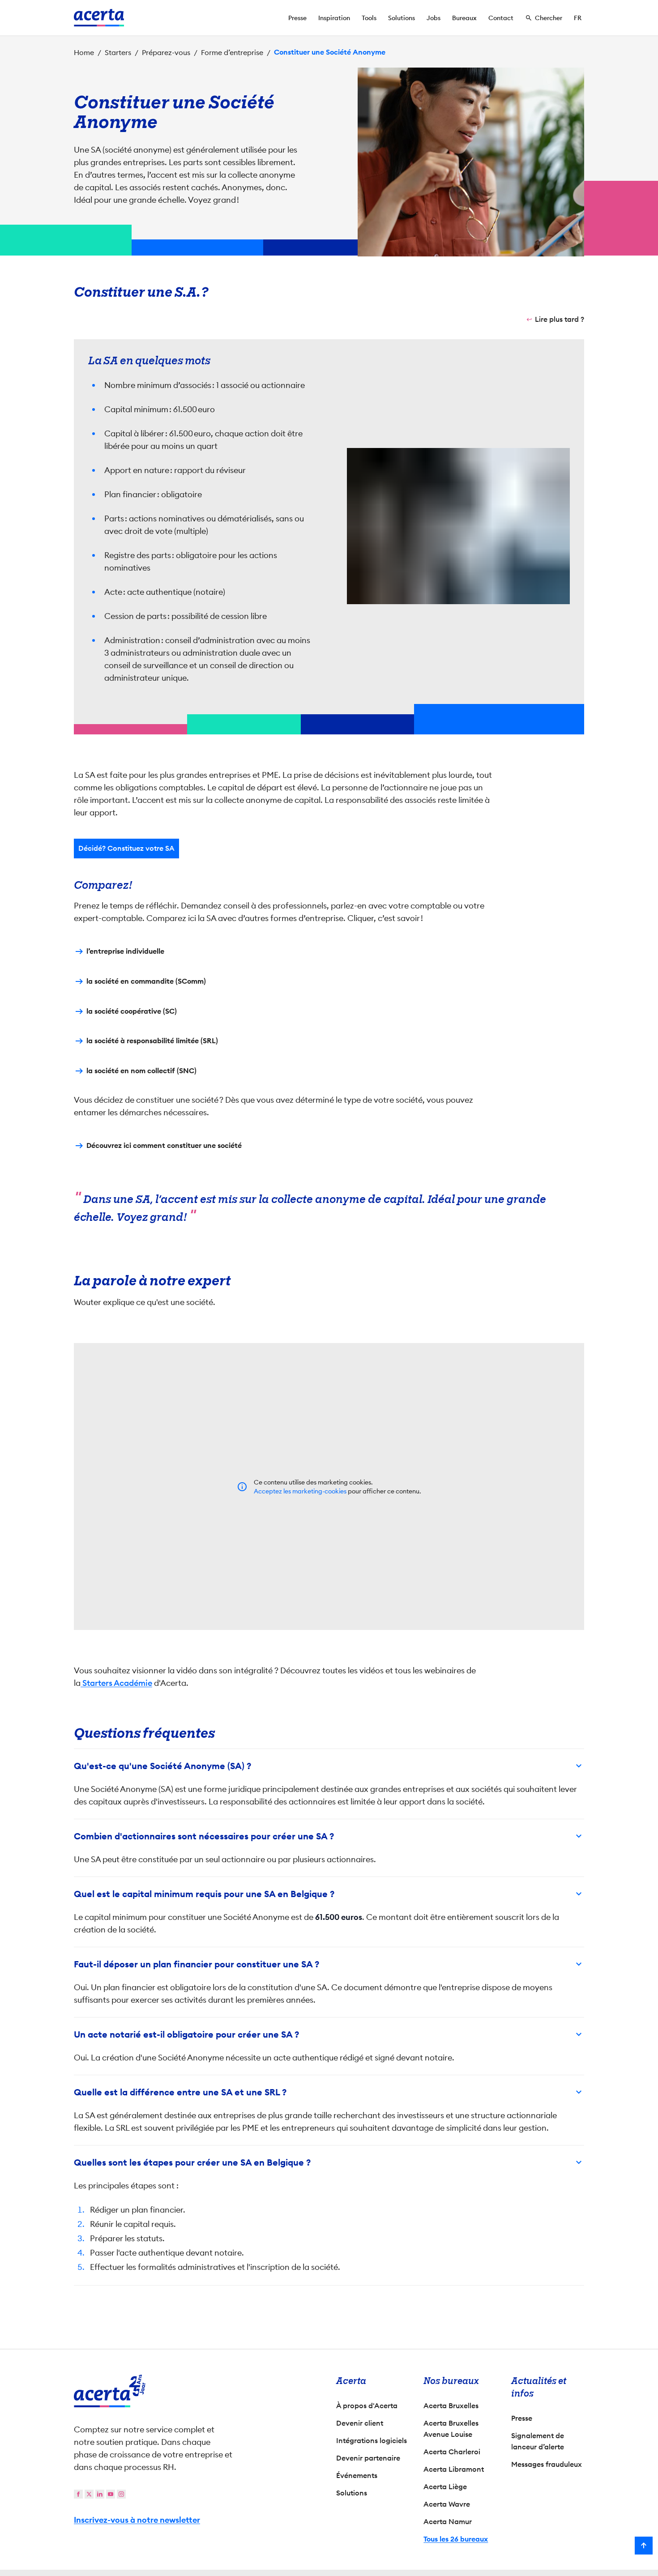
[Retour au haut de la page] (644, 2546)
